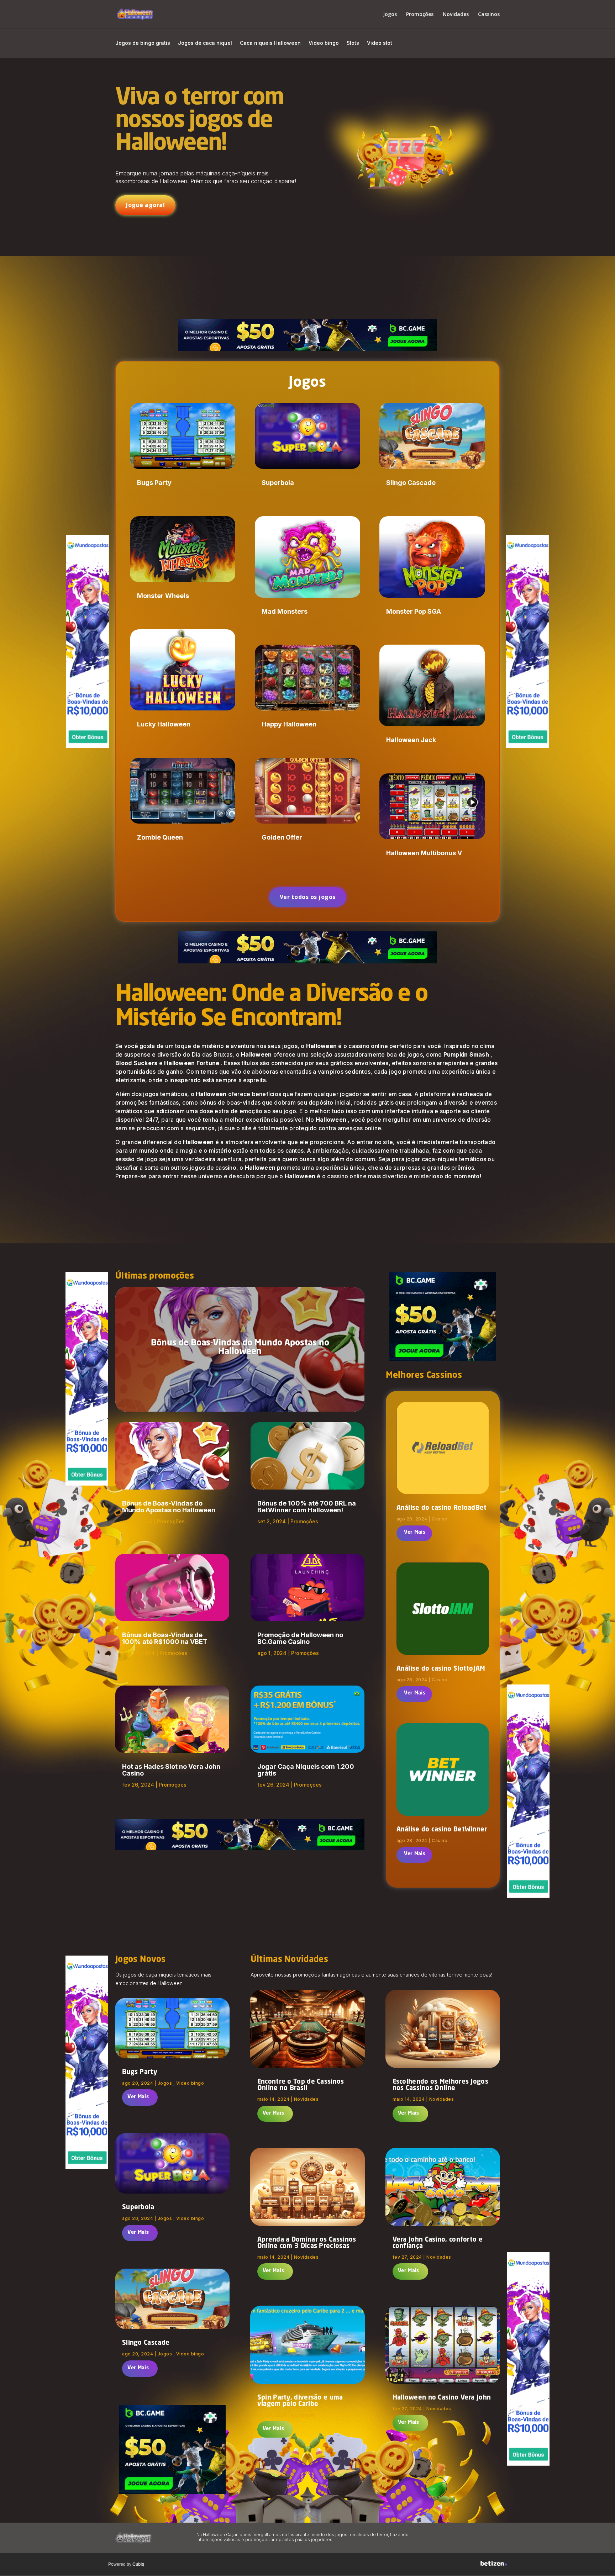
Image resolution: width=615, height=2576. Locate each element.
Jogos (390, 15)
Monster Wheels (163, 596)
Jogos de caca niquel (205, 43)
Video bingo (324, 43)
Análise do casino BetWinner (442, 1830)
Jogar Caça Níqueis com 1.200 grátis (306, 1770)
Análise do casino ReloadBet (442, 1508)
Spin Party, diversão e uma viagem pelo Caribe (300, 2401)
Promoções (420, 15)
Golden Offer (282, 837)
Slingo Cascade (411, 483)
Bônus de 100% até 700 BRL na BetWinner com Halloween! (307, 1507)
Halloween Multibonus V (424, 853)
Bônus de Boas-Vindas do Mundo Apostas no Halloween (240, 1348)
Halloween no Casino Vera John (442, 2398)
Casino (440, 1519)
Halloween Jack (411, 740)
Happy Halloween (289, 724)
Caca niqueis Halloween (270, 43)
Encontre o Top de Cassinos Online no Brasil (301, 2085)
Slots (353, 43)
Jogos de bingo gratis (143, 43)
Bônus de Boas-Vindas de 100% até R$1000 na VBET (165, 1638)
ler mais (414, 1533)
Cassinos (489, 15)
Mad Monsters (285, 611)
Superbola (278, 483)
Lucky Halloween (164, 724)
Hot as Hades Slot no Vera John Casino (171, 1770)
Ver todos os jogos (308, 897)
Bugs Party (154, 483)
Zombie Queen (160, 837)
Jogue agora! (145, 205)
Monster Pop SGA (414, 611)
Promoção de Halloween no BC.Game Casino (300, 1638)
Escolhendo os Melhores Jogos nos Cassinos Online (440, 2085)
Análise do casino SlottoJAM (441, 1669)
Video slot (380, 43)
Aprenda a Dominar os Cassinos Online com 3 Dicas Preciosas (307, 2243)
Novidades (456, 15)
